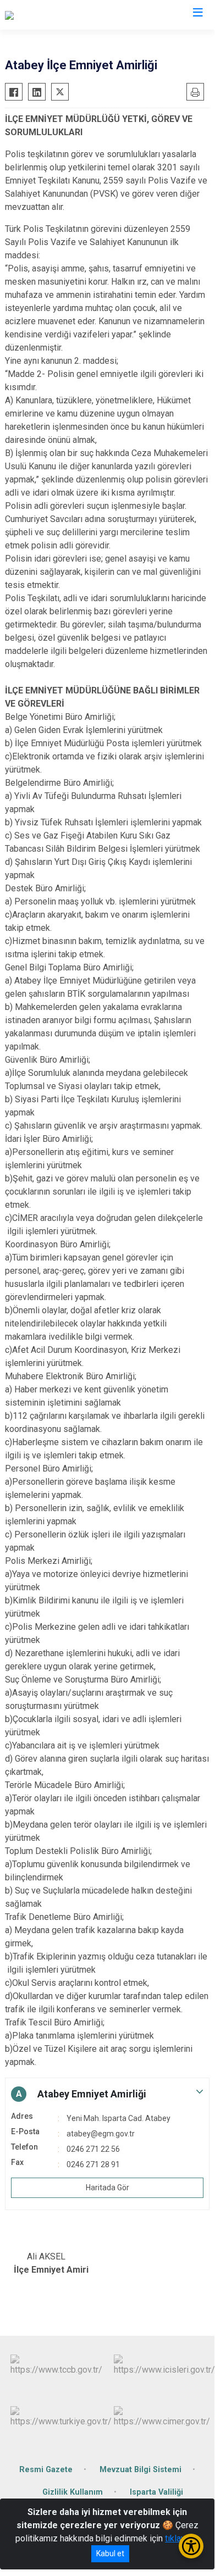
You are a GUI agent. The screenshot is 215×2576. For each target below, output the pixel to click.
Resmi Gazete (46, 2470)
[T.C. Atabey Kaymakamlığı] (54, 15)
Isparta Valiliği (156, 2492)
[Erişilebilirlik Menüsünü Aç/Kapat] (191, 2546)
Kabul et (110, 2553)
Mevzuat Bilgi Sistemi (140, 2470)
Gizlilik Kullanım (73, 2492)
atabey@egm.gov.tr (101, 2134)
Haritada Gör (107, 2188)
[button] (107, 2094)
